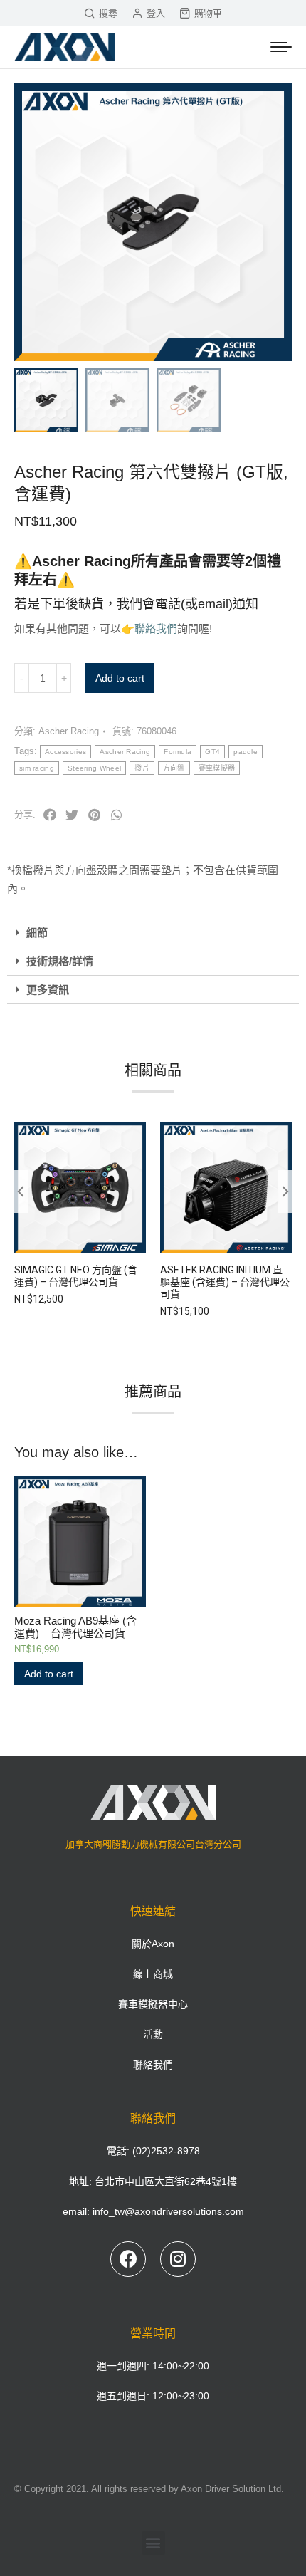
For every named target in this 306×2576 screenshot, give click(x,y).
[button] (153, 2543)
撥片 (142, 768)
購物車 (208, 13)
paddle (246, 752)
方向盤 (174, 768)
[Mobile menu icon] (281, 47)
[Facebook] (128, 2259)
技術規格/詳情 (60, 961)
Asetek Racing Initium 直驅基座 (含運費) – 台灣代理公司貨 (225, 1282)
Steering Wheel (94, 768)
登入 (156, 13)
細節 (37, 933)
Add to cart (120, 678)
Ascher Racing (69, 731)
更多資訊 (48, 990)
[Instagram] (178, 2259)
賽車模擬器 (217, 768)
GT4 (212, 752)
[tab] (153, 933)
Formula (178, 752)
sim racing (37, 768)
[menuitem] (153, 1944)
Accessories (65, 752)
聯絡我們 (156, 629)
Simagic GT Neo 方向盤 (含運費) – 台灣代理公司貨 (76, 1276)
